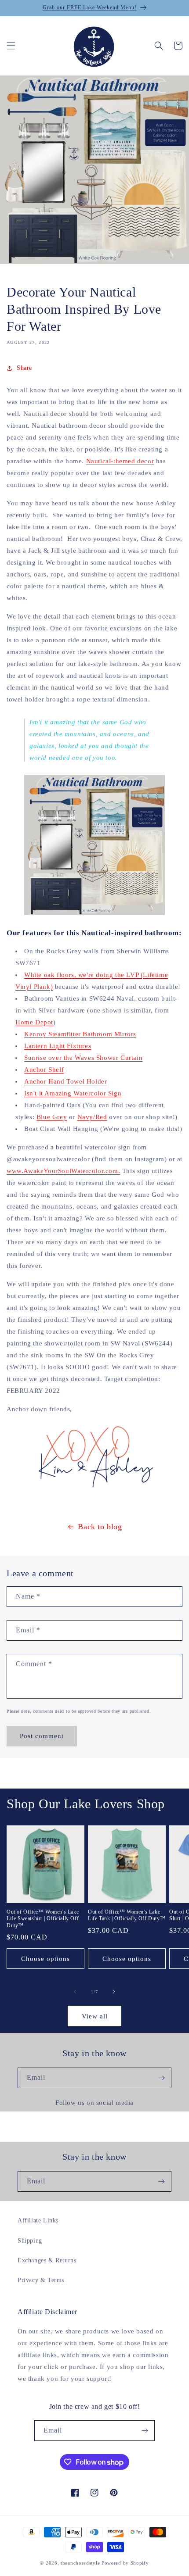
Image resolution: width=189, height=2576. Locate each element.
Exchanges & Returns (47, 2260)
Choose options (45, 1959)
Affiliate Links (38, 2220)
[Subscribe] (161, 2078)
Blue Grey (52, 1117)
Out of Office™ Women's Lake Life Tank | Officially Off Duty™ (127, 1915)
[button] (11, 46)
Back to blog (100, 1527)
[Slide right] (114, 1992)
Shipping (30, 2241)
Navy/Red (92, 1117)
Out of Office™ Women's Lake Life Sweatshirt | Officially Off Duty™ (43, 1919)
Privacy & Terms (41, 2280)
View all (95, 2016)
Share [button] (24, 368)
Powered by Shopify (125, 2563)
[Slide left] (75, 1992)
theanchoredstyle (80, 2563)
